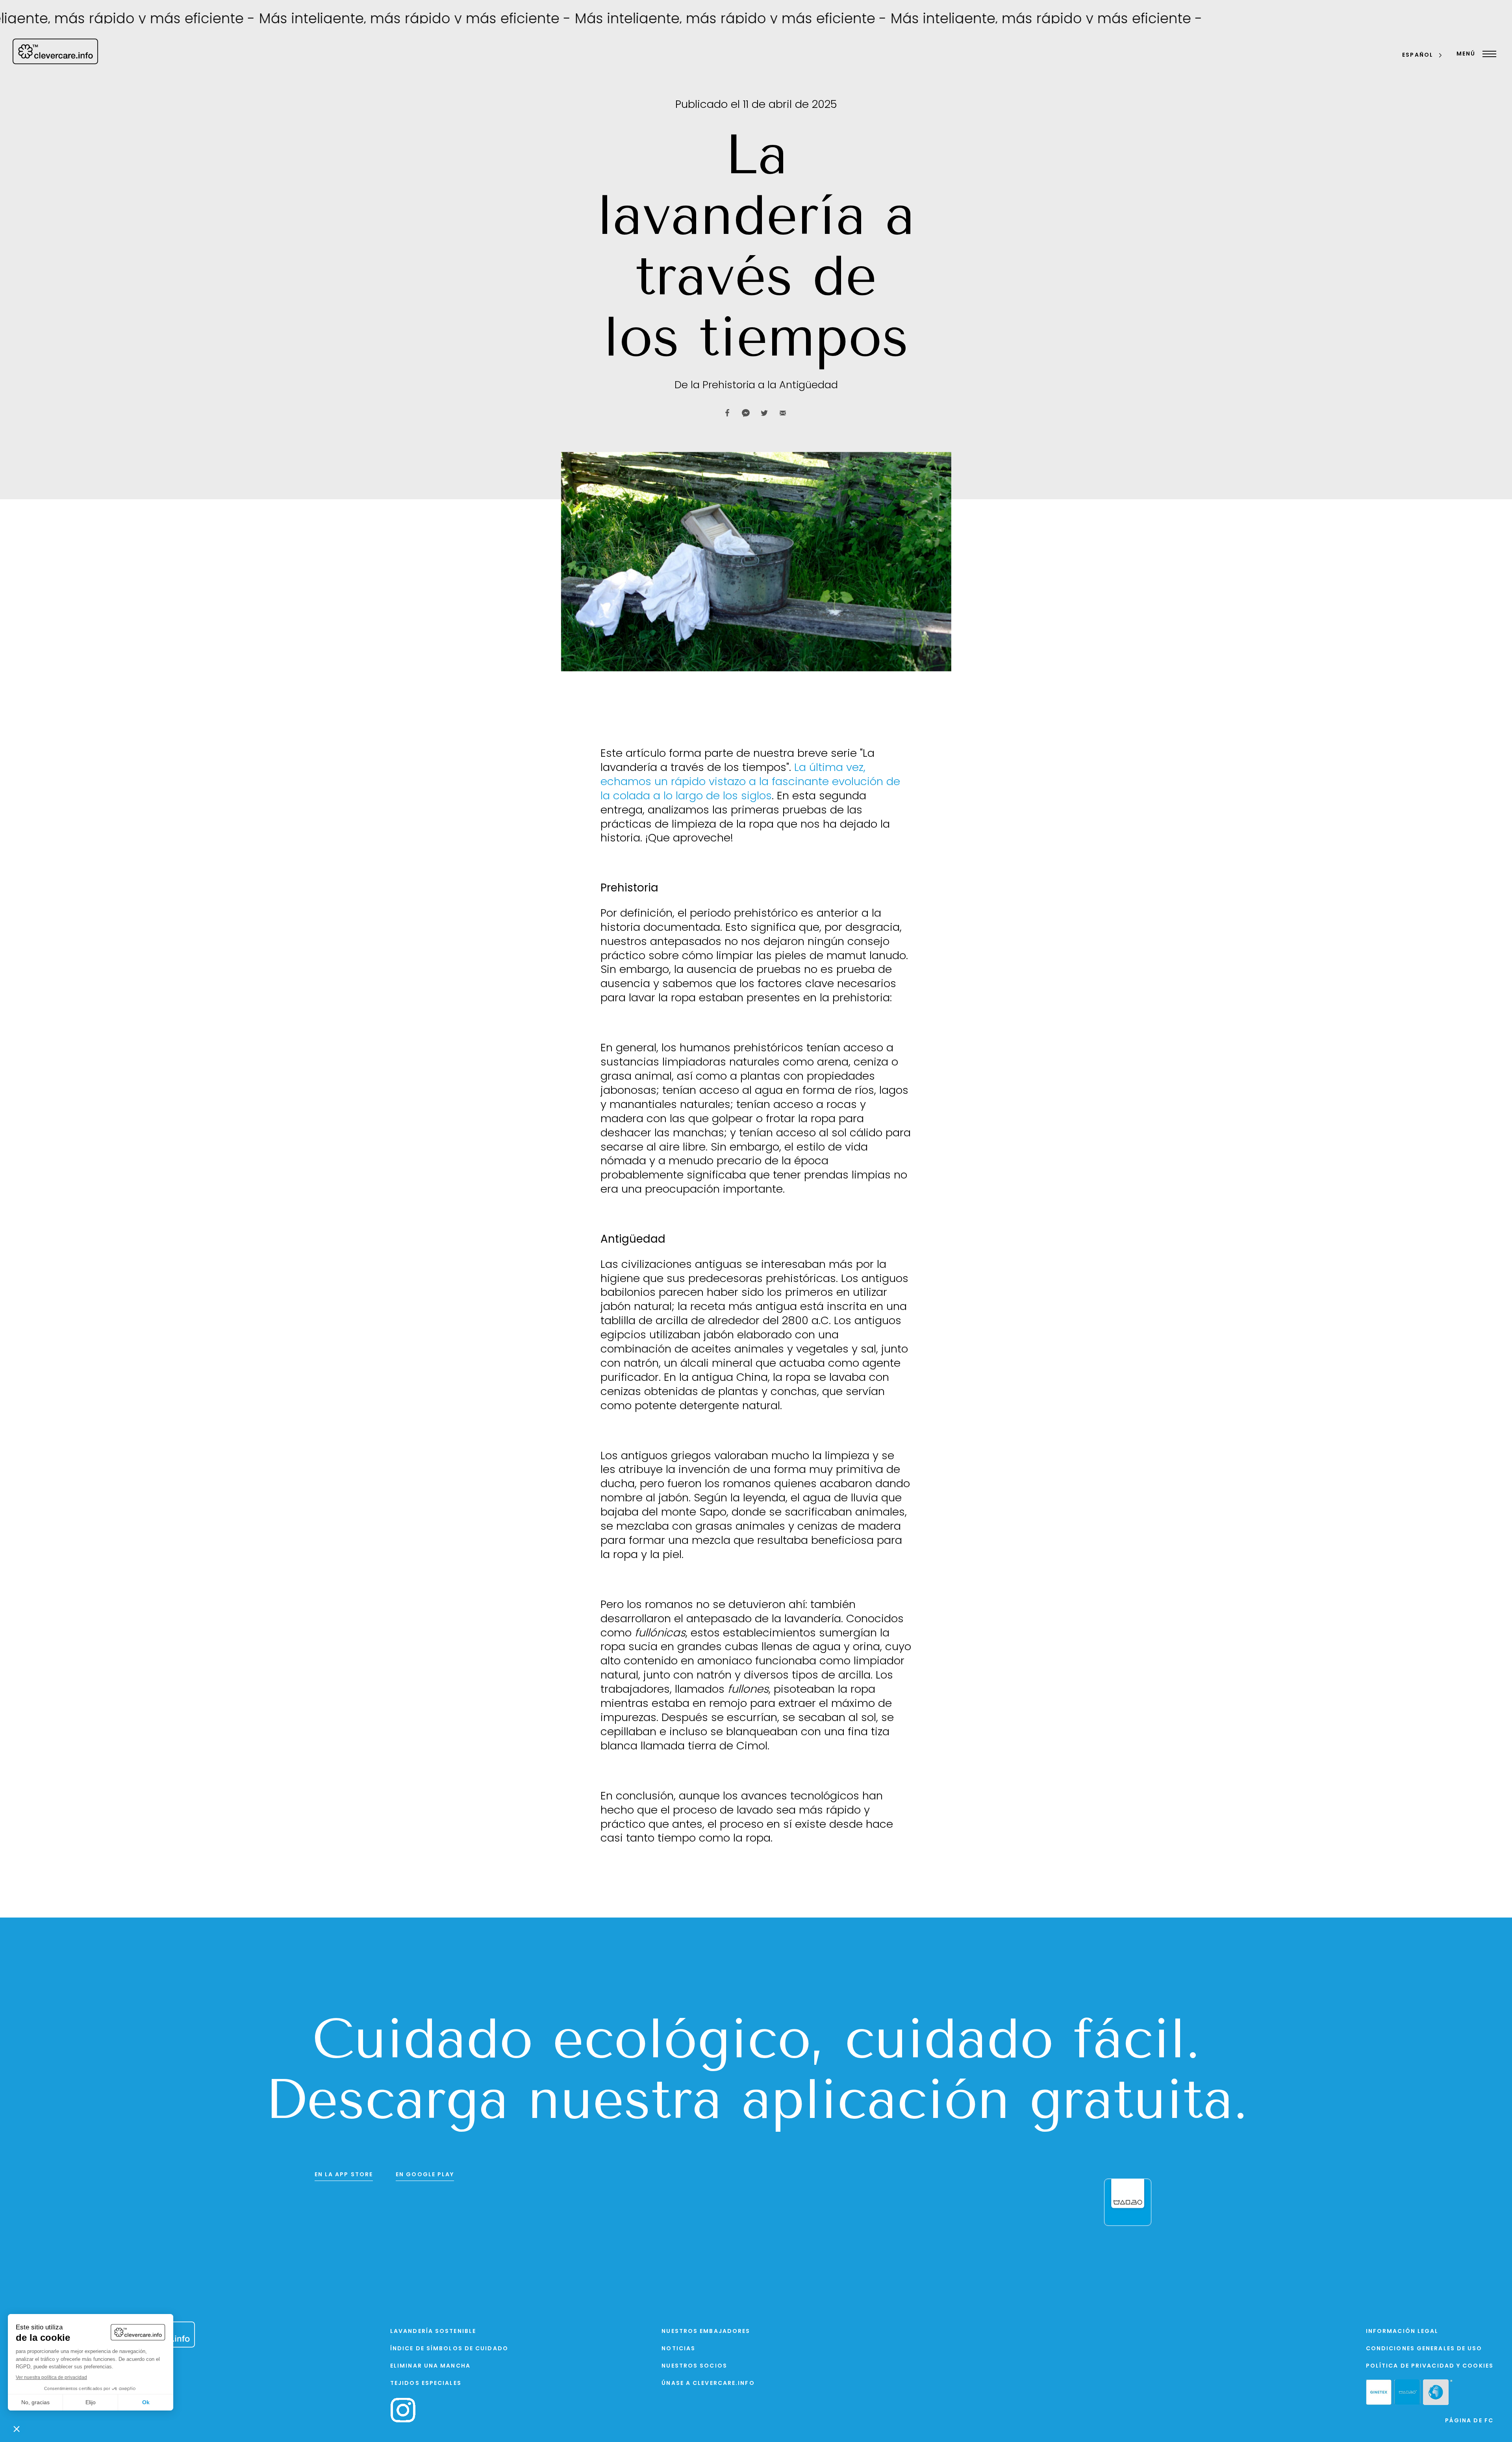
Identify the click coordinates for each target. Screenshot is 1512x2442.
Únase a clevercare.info (708, 2384)
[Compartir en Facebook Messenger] (746, 413)
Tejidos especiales (426, 2384)
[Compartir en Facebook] (727, 413)
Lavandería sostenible (433, 2332)
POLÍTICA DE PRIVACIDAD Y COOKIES (1430, 2366)
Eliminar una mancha (430, 2366)
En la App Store (344, 2175)
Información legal (1402, 2332)
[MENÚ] (1487, 54)
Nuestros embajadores (706, 2332)
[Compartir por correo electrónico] (783, 413)
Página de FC (1469, 2421)
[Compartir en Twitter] (764, 413)
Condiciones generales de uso (1424, 2349)
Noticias (678, 2349)
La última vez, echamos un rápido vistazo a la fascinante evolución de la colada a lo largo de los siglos (750, 782)
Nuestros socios (694, 2366)
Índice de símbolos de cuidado (449, 2349)
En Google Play (425, 2175)
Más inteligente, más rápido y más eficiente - (289, 20)
